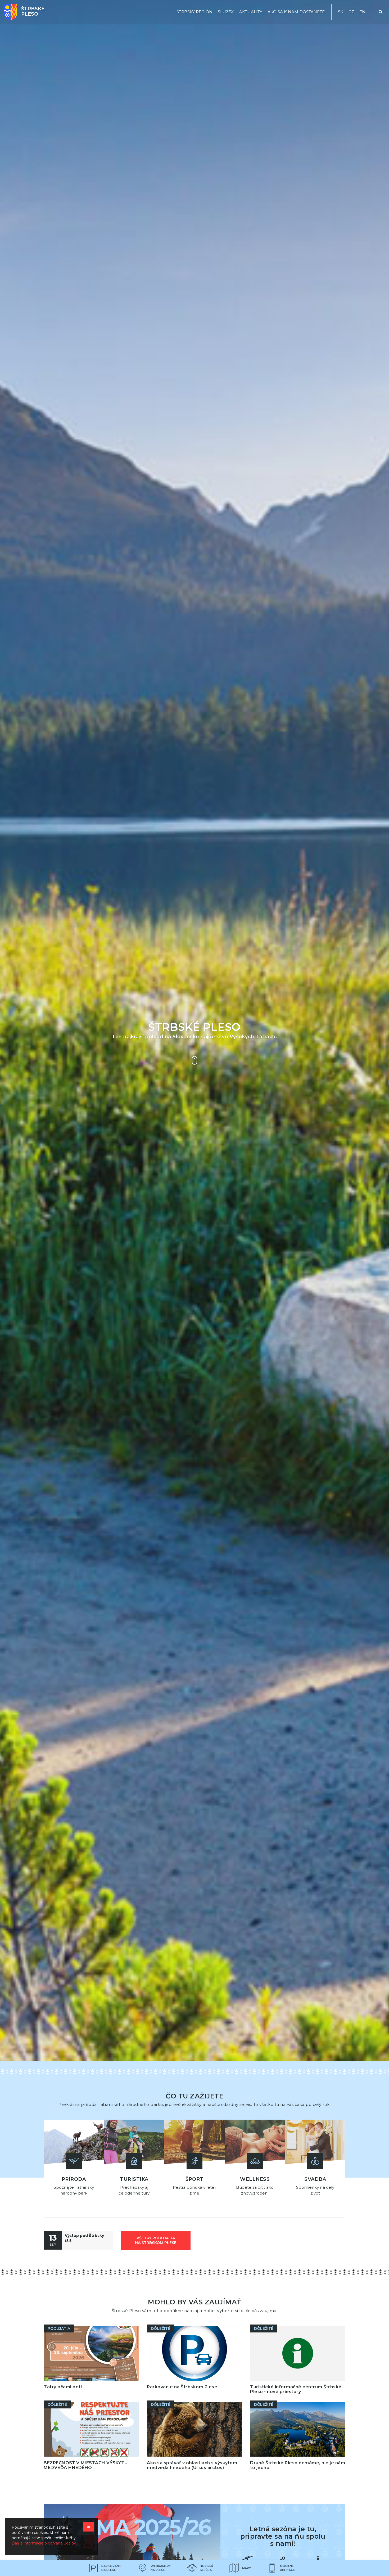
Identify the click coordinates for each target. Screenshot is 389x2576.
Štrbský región (195, 12)
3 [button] (200, 2031)
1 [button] (179, 2031)
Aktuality (251, 12)
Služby (226, 12)
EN (362, 12)
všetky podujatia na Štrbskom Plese (156, 2240)
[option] (195, 1030)
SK (341, 12)
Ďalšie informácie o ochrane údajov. (44, 2543)
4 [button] (211, 2031)
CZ (351, 12)
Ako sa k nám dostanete (296, 12)
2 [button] (189, 2031)
